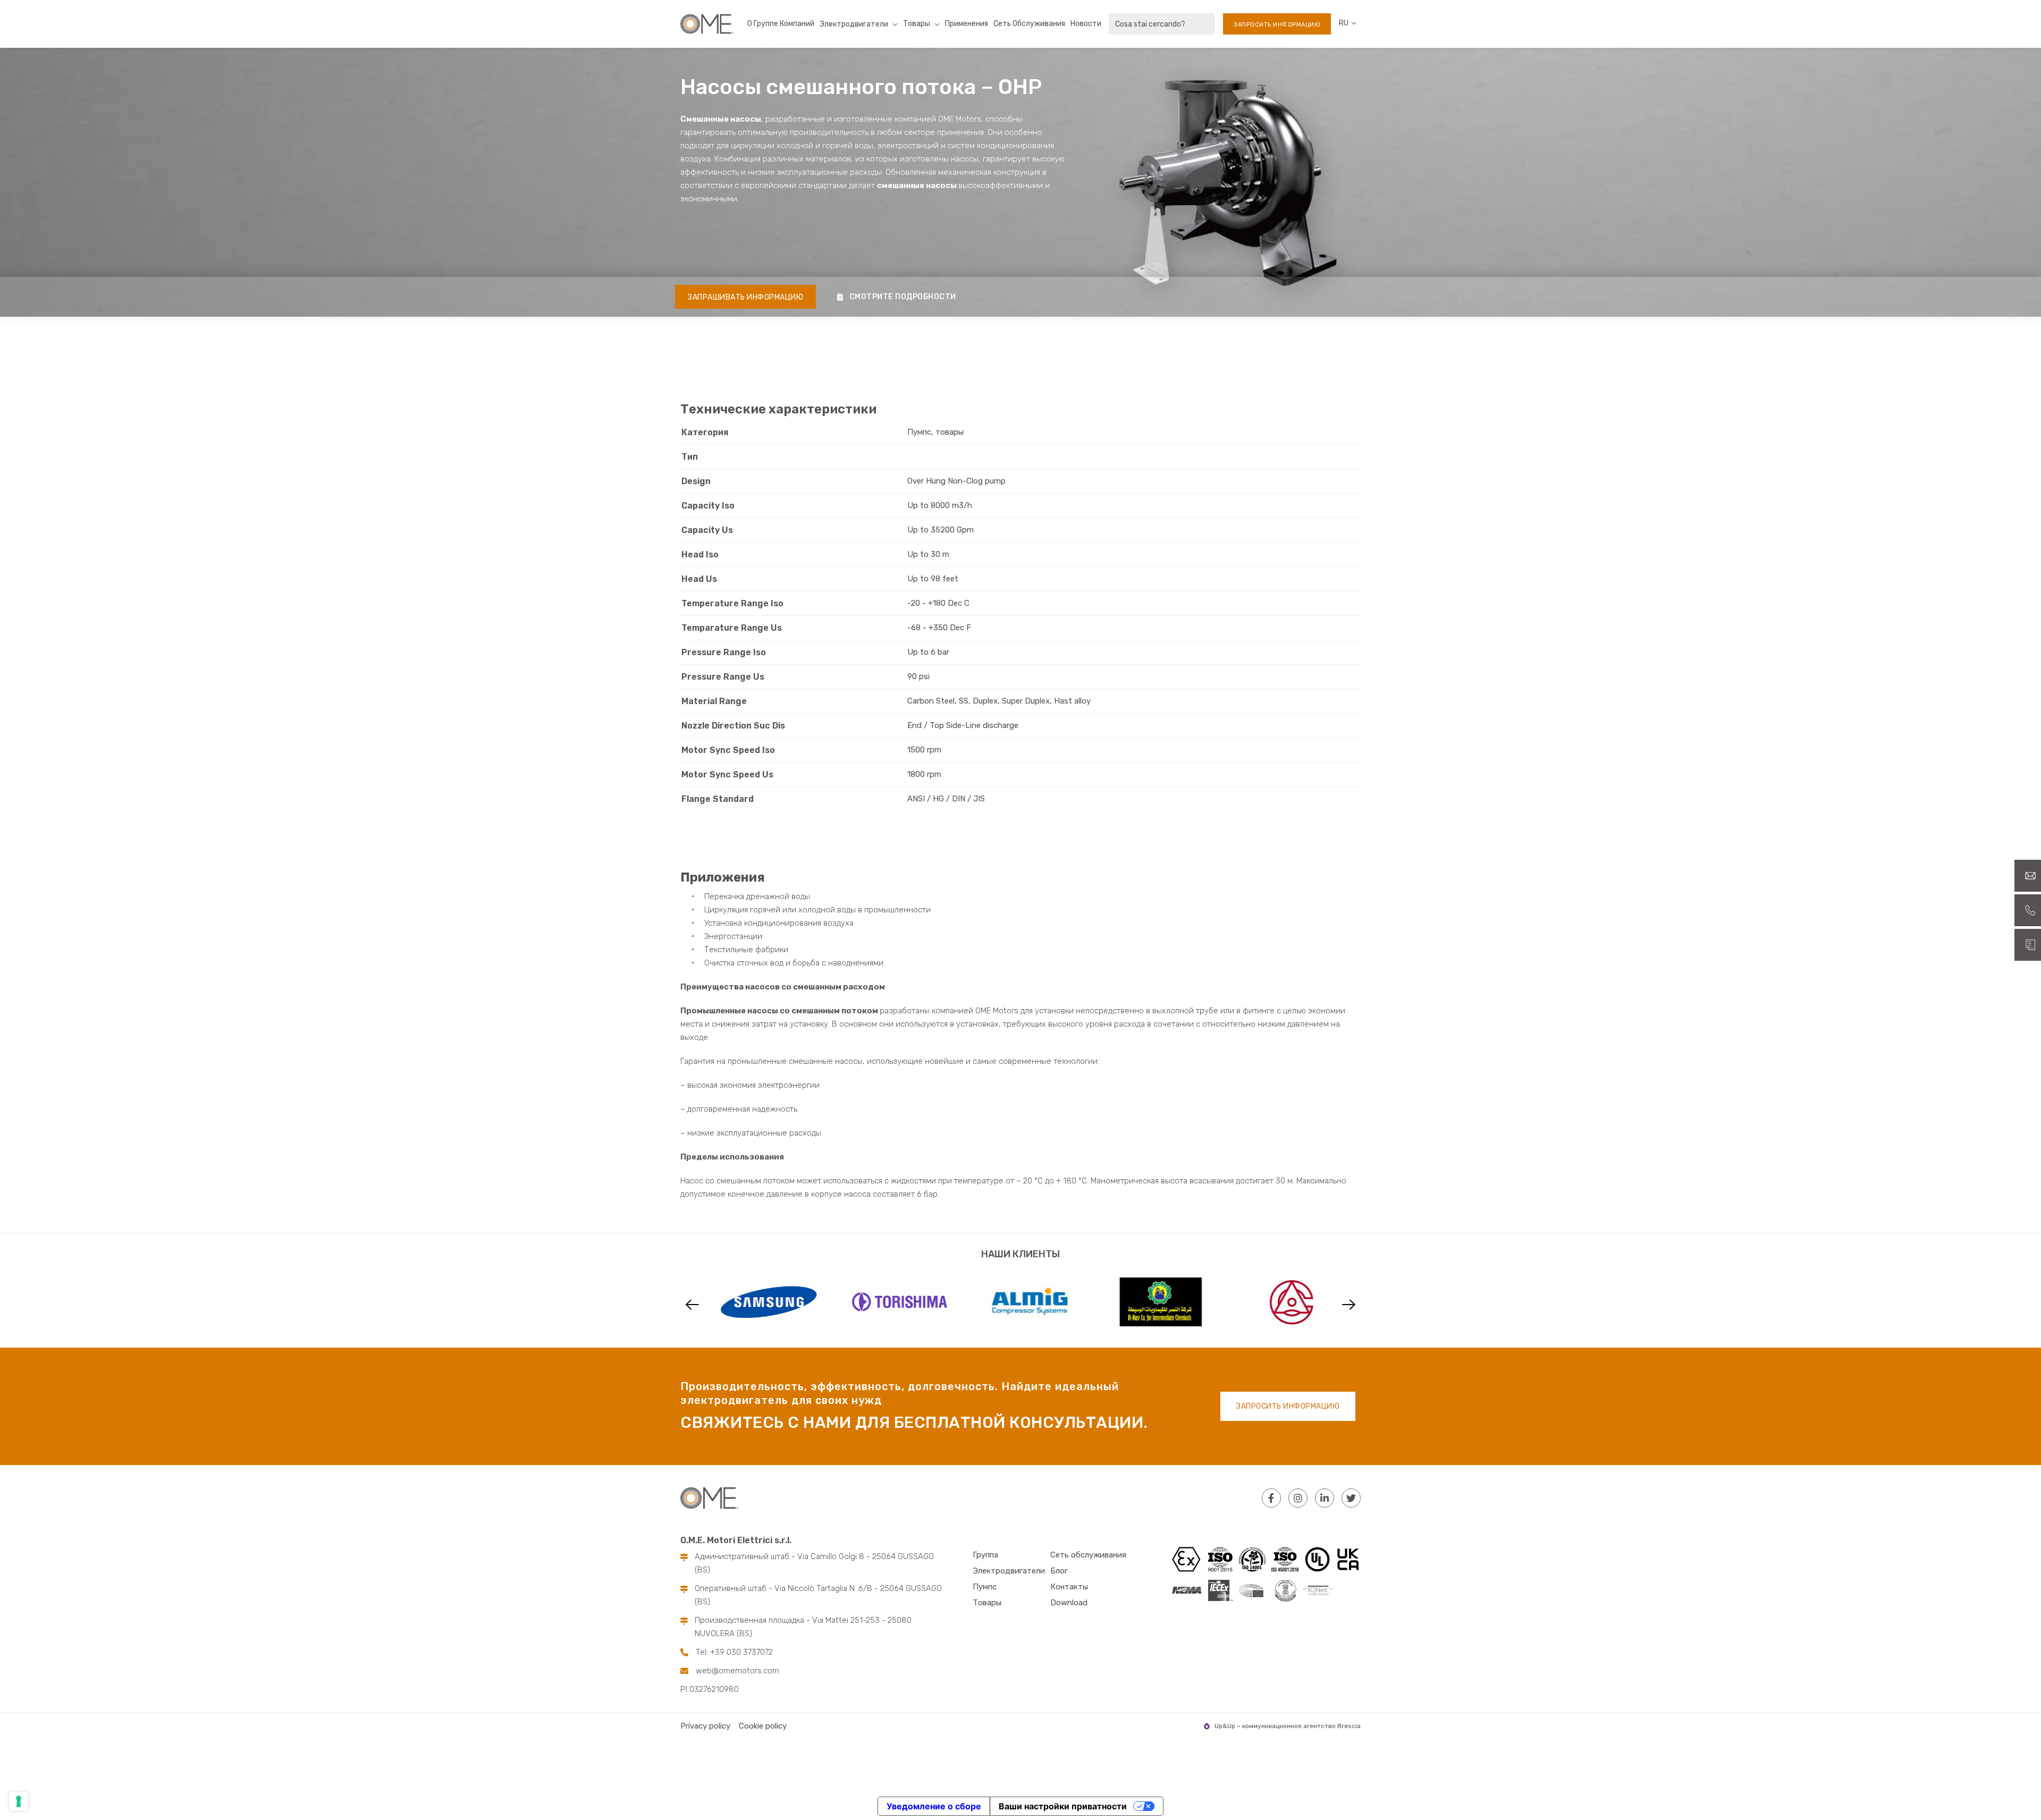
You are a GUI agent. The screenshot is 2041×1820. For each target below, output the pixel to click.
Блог (1059, 1571)
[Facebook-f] (1271, 1498)
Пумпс (985, 1587)
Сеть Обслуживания (1029, 24)
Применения (967, 24)
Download (1069, 1603)
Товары (917, 24)
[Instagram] (1298, 1498)
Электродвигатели (1009, 1571)
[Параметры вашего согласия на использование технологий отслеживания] (19, 1801)
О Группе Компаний (781, 24)
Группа (985, 1555)
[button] (692, 1305)
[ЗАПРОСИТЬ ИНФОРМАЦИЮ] (2028, 945)
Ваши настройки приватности (1063, 1806)
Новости (1086, 24)
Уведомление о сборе (934, 1806)
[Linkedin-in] (1325, 1498)
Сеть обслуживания (1088, 1555)
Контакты (1069, 1587)
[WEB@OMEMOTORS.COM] (2028, 876)
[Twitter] (1351, 1498)
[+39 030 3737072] (2028, 910)
